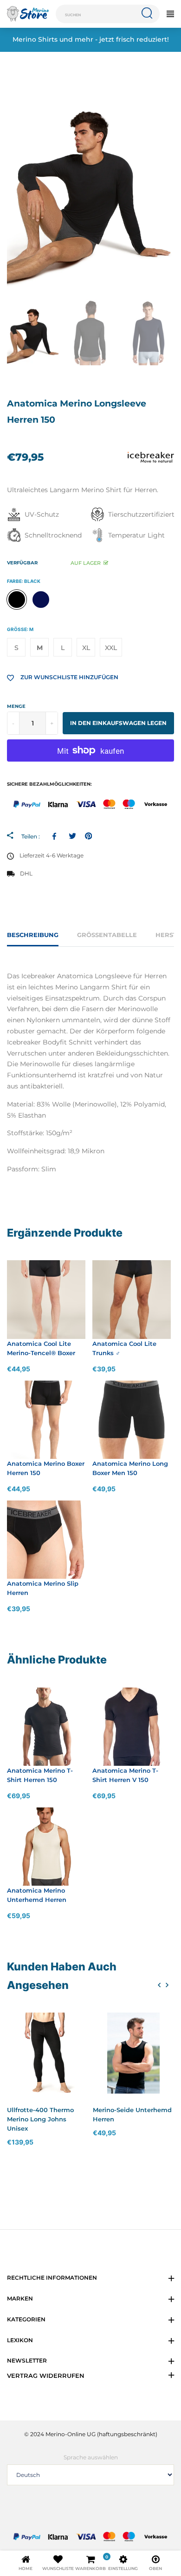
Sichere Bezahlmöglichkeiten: (49, 784)
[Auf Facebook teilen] (56, 836)
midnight (41, 600)
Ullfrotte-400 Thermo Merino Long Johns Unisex (40, 2119)
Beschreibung (33, 935)
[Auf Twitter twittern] (72, 836)
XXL (111, 648)
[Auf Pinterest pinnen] (88, 836)
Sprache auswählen (91, 2457)
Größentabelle (107, 935)
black (17, 600)
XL (86, 648)
